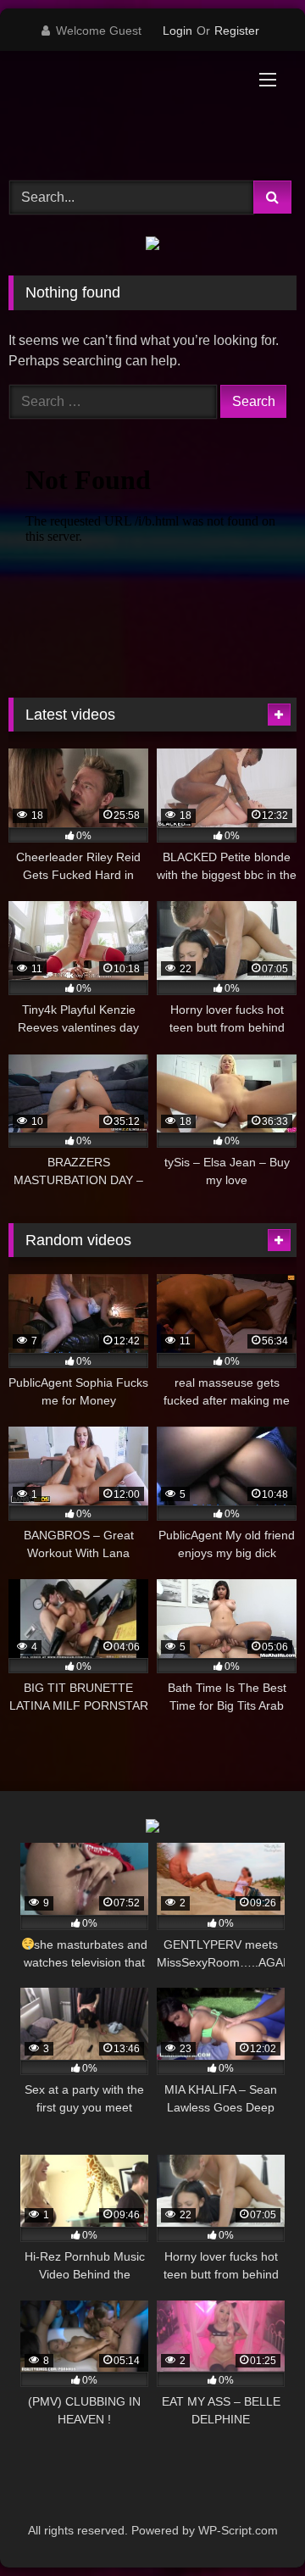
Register (237, 31)
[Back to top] (252, 2526)
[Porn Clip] (125, 113)
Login (177, 31)
